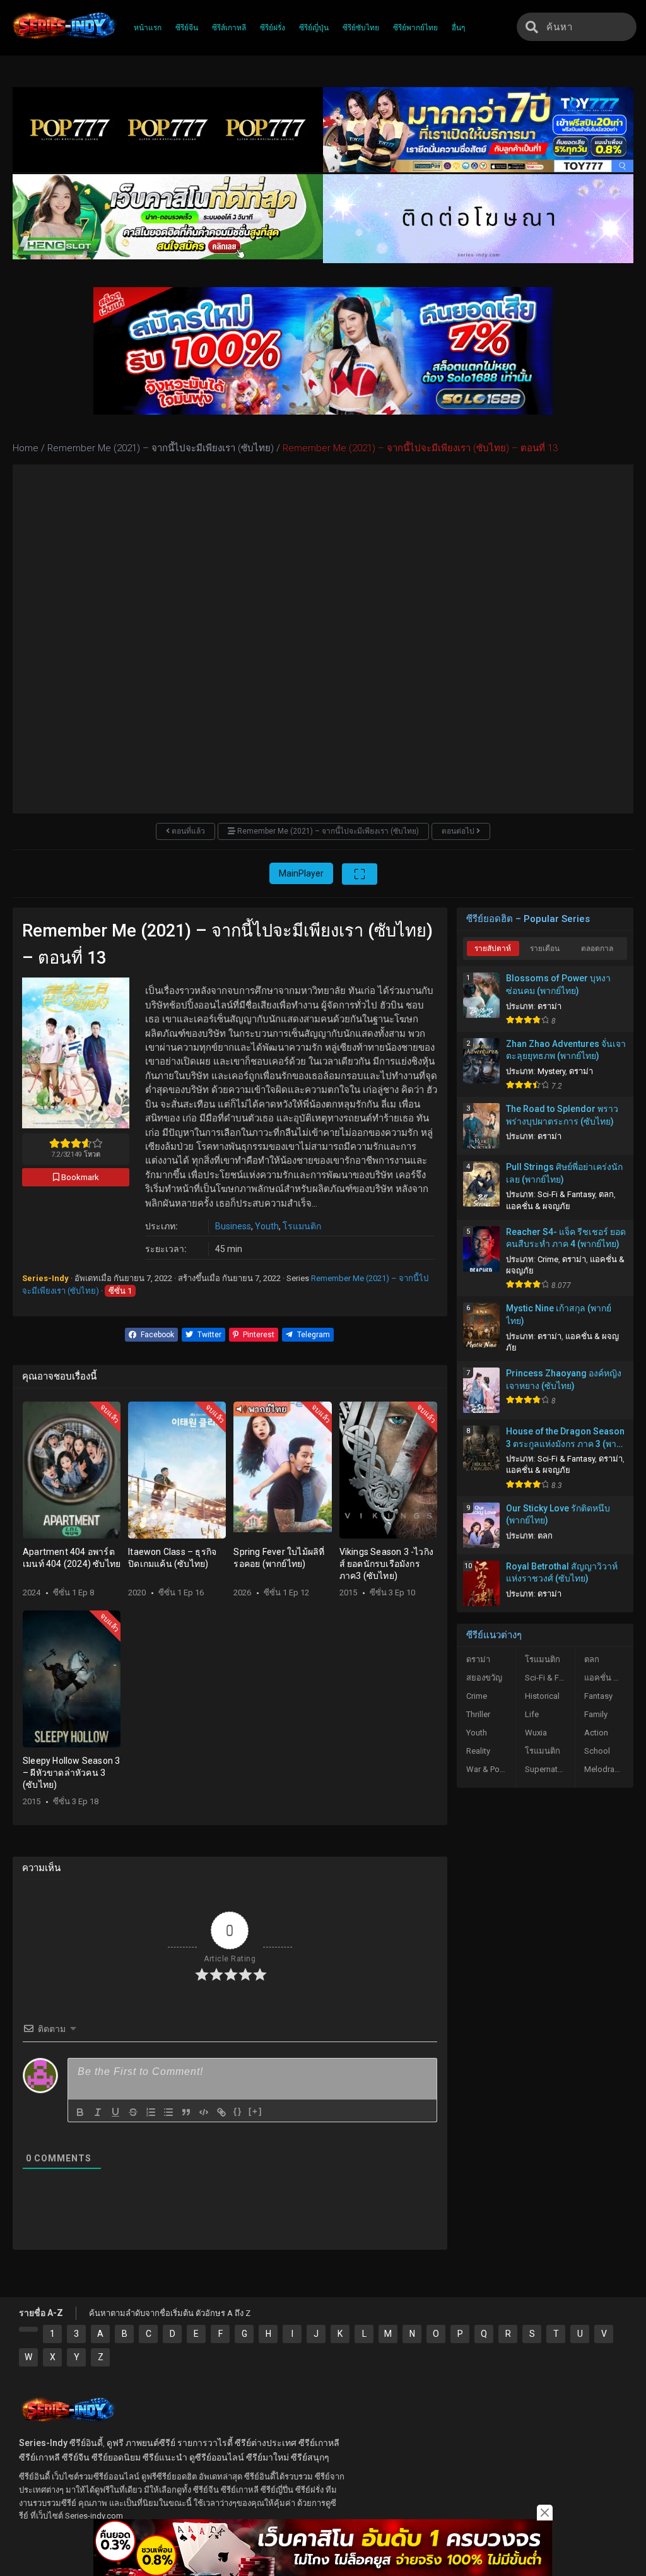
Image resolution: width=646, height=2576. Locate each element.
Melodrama (605, 1769)
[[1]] (28, 2329)
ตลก (606, 1194)
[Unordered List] (168, 2112)
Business (233, 1226)
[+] (255, 2111)
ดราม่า (549, 1006)
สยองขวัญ (484, 1678)
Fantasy (598, 1696)
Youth (267, 1226)
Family (596, 1714)
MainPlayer (301, 873)
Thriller (478, 1714)
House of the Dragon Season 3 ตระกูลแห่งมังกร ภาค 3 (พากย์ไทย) (566, 1438)
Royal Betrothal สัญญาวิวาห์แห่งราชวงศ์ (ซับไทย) (562, 1573)
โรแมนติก (302, 1226)
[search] (532, 27)
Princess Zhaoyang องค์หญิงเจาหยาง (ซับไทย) (564, 1380)
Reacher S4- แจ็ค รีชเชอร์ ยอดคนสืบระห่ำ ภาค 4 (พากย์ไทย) (566, 1238)
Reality (478, 1751)
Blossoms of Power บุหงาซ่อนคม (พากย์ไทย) (558, 984)
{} (238, 2111)
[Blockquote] (186, 2112)
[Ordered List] (151, 2112)
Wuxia (536, 1733)
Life (532, 1714)
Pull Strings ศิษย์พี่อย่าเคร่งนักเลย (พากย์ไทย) (564, 1173)
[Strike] (133, 2112)
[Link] (221, 2112)
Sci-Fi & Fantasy (566, 1194)
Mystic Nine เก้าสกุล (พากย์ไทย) (559, 1315)
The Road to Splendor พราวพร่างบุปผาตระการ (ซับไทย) (562, 1115)
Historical (542, 1696)
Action (596, 1733)
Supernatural (548, 1769)
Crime (548, 1259)
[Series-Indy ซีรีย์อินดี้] (63, 40)
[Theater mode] (360, 874)
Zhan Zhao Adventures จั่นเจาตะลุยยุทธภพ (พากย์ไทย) (566, 1050)
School (597, 1751)
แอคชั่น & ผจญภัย (538, 1206)
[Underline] (115, 2112)
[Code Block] (204, 2112)
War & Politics (491, 1769)
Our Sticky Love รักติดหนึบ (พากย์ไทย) (558, 1515)
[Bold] (80, 2112)
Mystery (551, 1071)
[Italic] (98, 2112)
